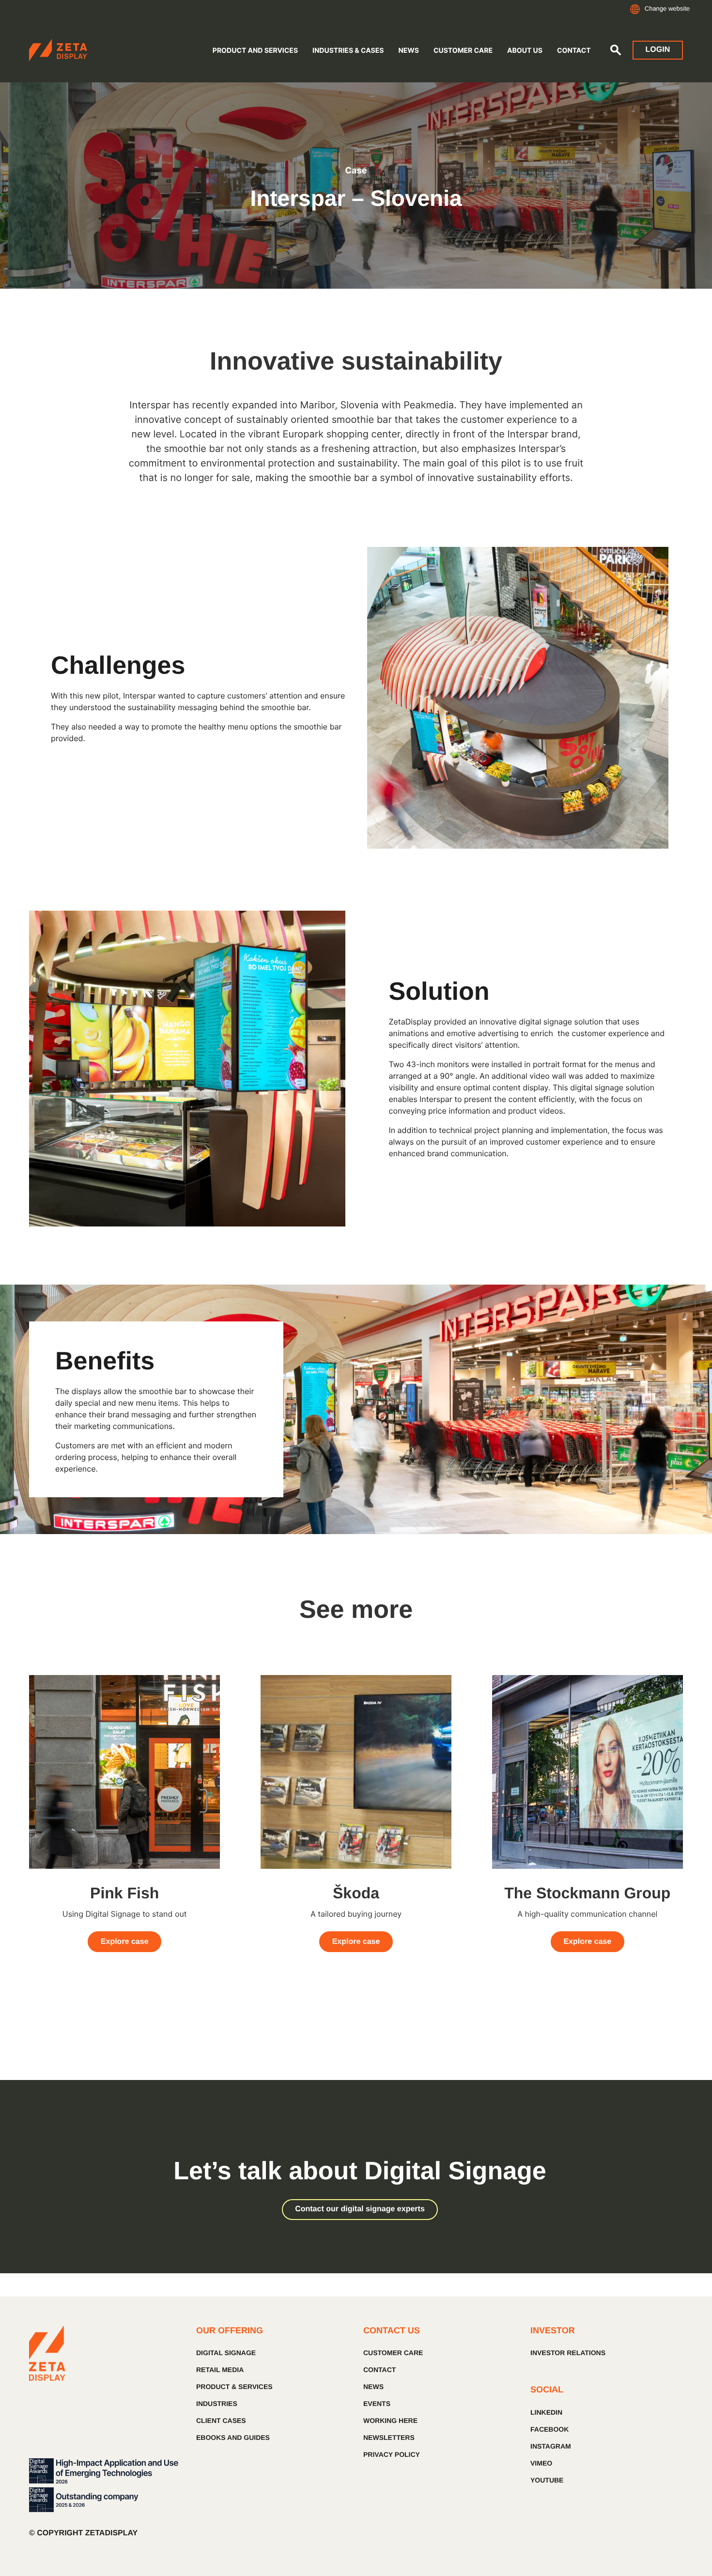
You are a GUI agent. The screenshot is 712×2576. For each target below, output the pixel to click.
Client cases (221, 2421)
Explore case (125, 1942)
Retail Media (220, 2370)
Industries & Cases (348, 51)
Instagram (551, 2446)
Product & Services (234, 2387)
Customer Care (463, 51)
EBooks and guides (233, 2437)
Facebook (549, 2429)
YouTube (547, 2480)
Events (377, 2404)
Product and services (255, 51)
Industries (217, 2404)
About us (525, 51)
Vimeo (541, 2463)
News (408, 51)
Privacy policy (392, 2454)
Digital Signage (226, 2353)
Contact (574, 51)
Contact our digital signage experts (360, 2209)
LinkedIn (546, 2412)
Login (658, 50)
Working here (390, 2421)
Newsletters (389, 2437)
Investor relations (568, 2353)
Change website (667, 8)
